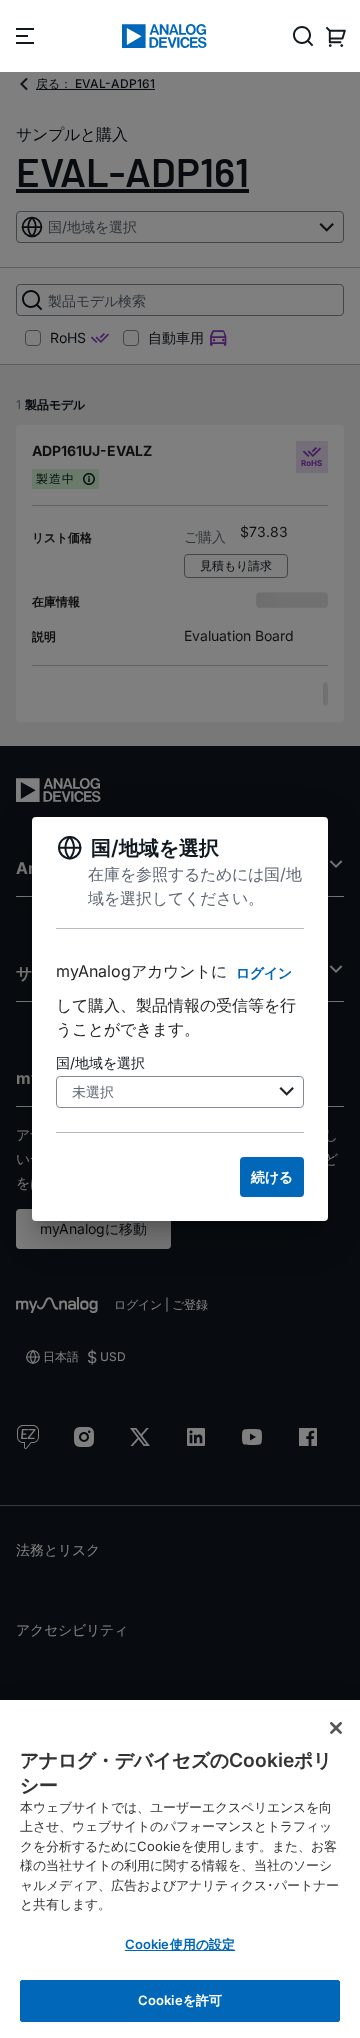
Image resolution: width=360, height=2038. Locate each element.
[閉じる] (336, 1728)
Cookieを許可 (180, 2000)
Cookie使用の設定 (180, 1944)
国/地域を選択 (100, 1062)
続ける (272, 1176)
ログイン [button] (264, 972)
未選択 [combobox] (93, 1091)
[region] (180, 1869)
